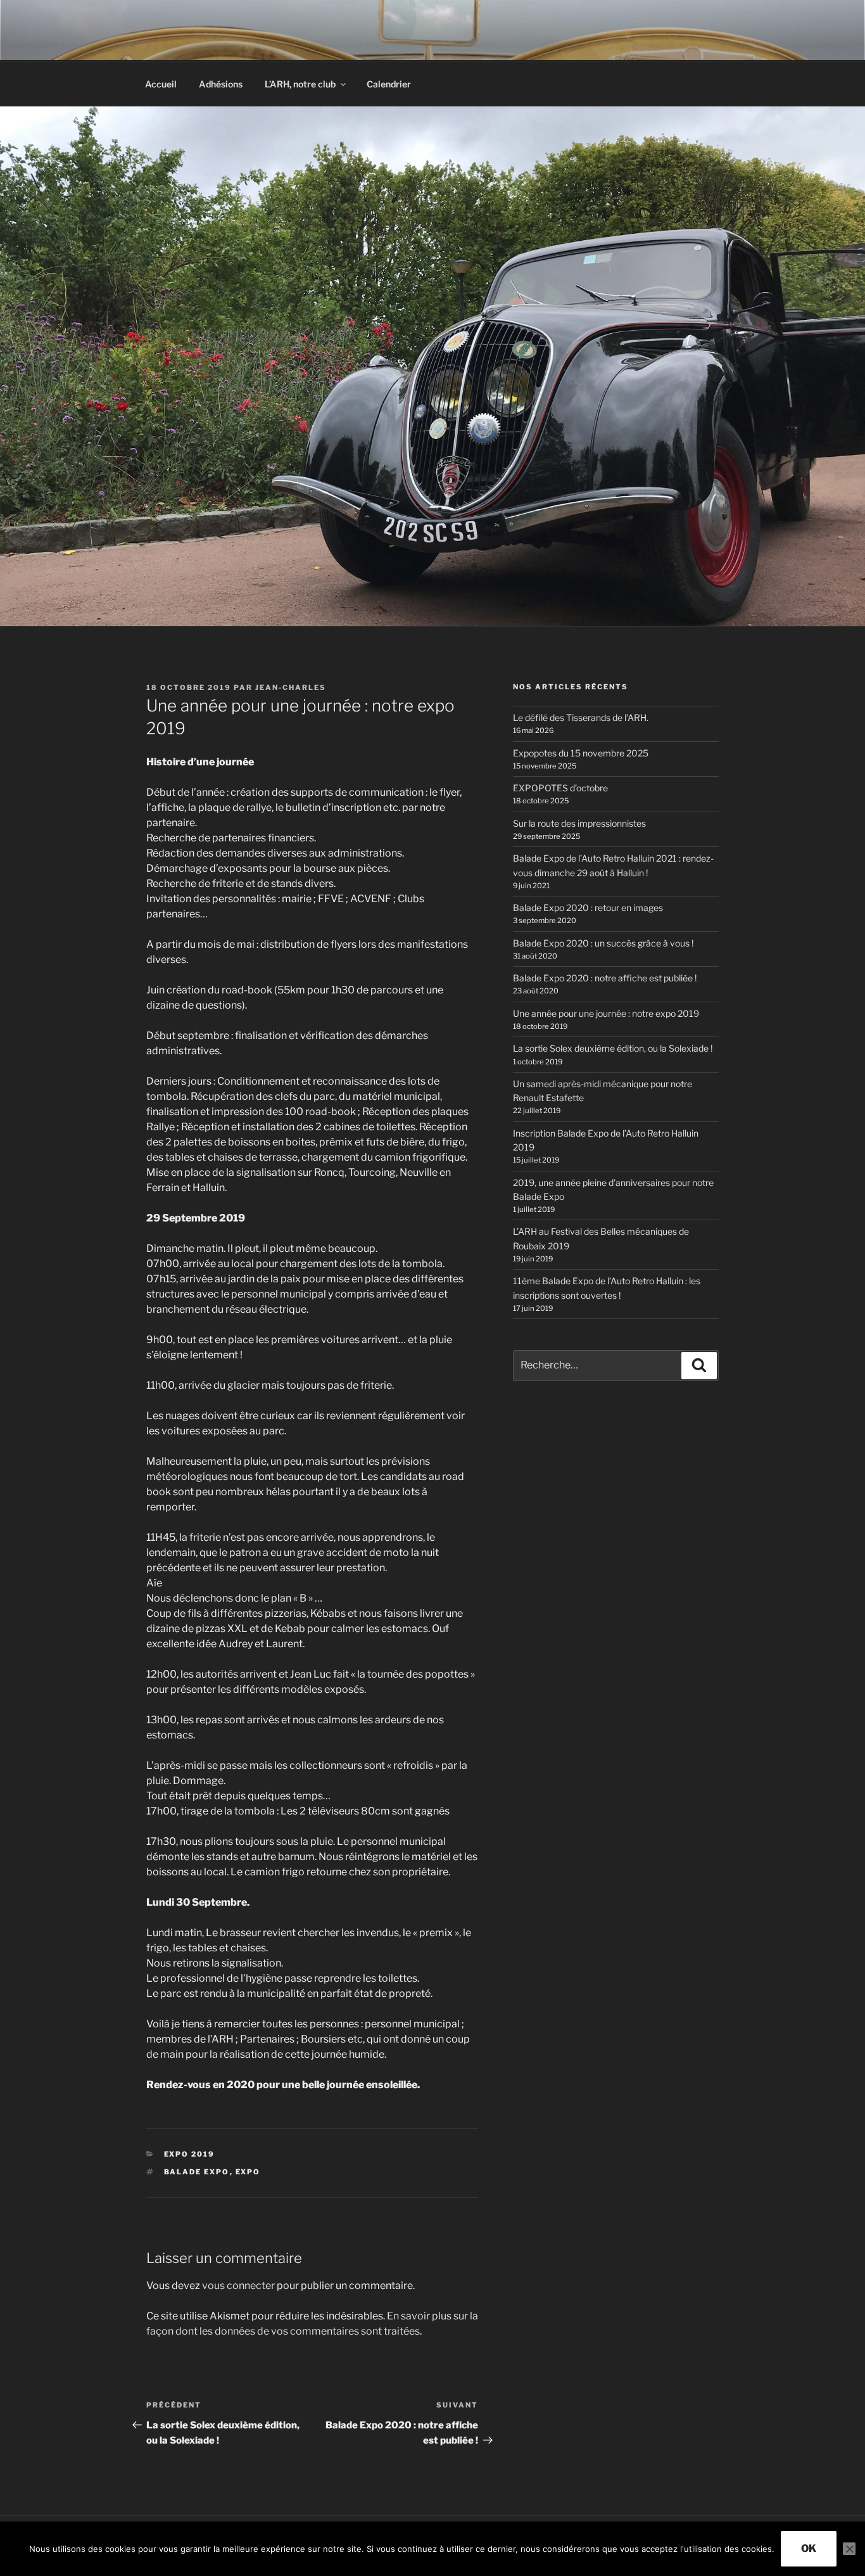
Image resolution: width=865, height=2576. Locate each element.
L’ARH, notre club (300, 84)
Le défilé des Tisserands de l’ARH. (581, 717)
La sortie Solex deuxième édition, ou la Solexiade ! (613, 1048)
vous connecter (238, 2286)
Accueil (161, 84)
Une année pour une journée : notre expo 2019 (606, 1013)
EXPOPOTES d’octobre (560, 788)
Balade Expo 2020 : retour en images (588, 908)
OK (809, 2548)
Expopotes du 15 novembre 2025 (581, 753)
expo (248, 2172)
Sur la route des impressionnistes (579, 823)
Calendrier (389, 84)
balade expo (197, 2172)
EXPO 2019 (190, 2154)
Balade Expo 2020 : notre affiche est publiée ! (605, 978)
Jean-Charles (291, 687)
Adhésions (221, 84)
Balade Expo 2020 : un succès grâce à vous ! (603, 943)
